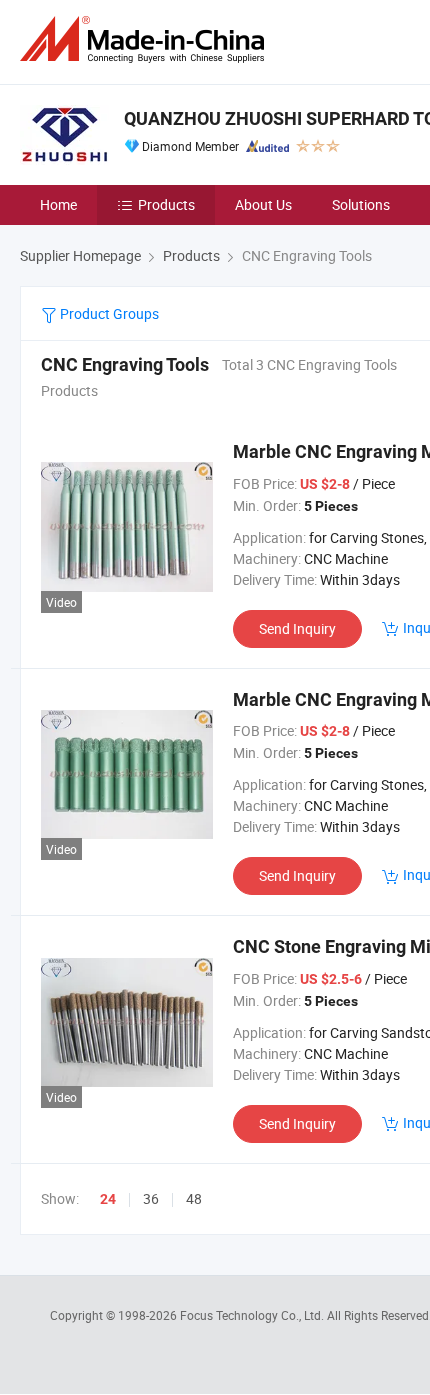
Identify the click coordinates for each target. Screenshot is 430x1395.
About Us (263, 204)
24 (108, 1199)
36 (151, 1198)
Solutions (361, 204)
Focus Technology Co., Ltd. (253, 1315)
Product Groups (108, 313)
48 (194, 1198)
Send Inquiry (297, 628)
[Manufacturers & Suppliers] (146, 39)
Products (166, 204)
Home (58, 204)
